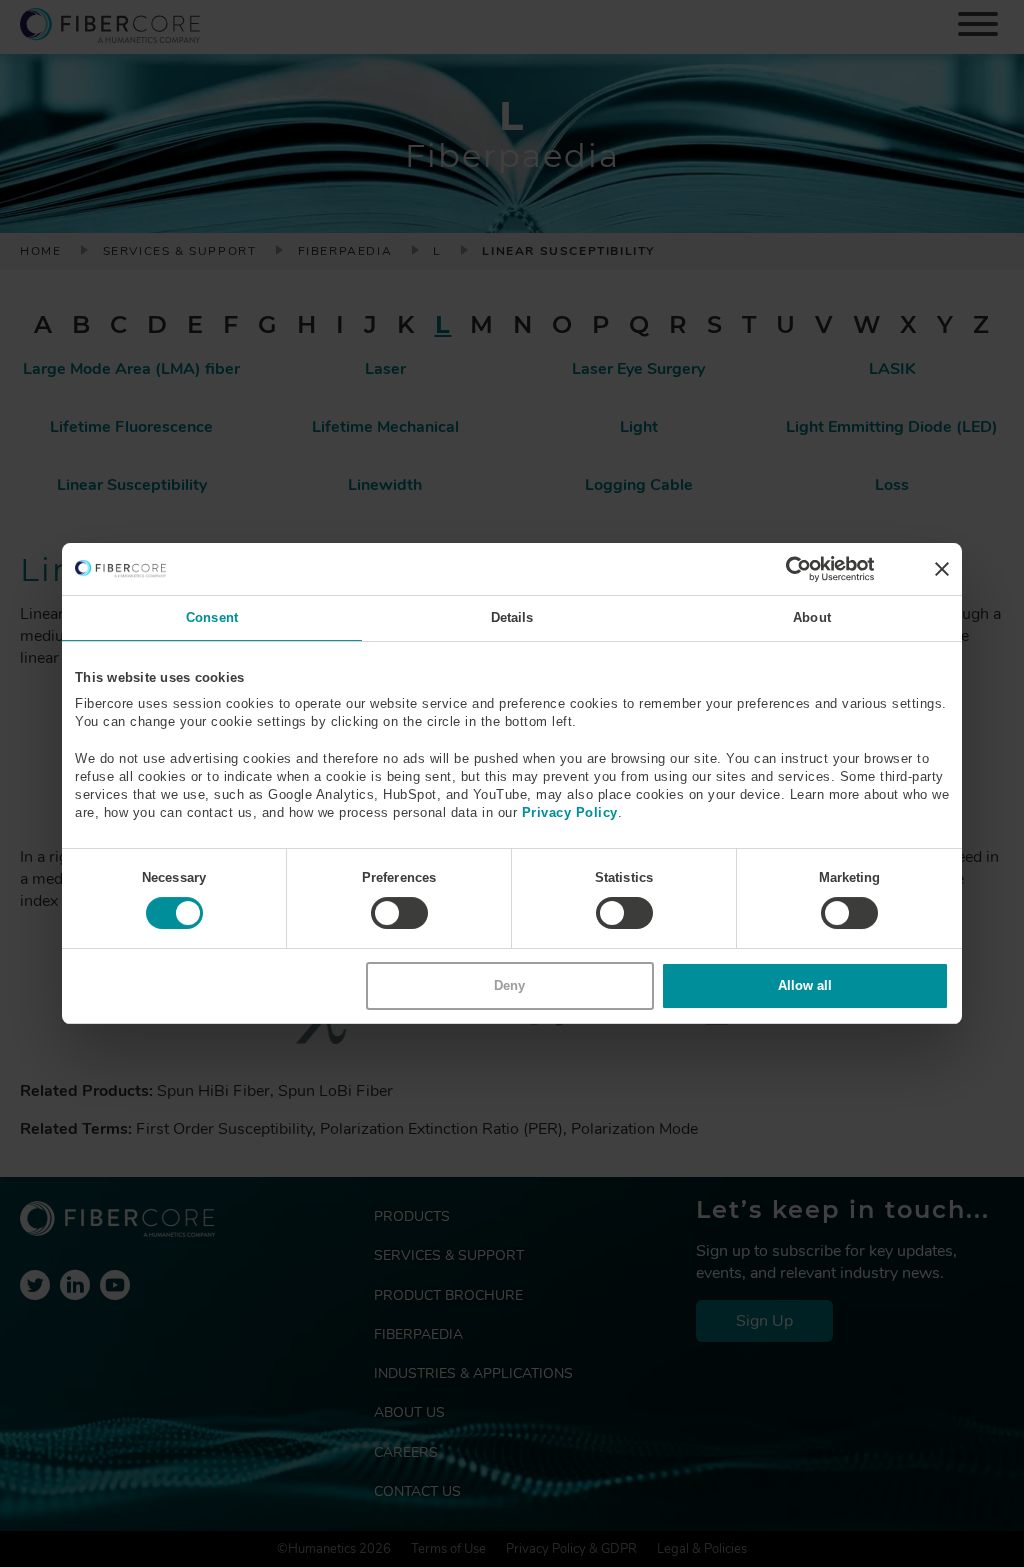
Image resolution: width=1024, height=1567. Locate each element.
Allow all (805, 985)
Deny (509, 985)
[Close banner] (942, 569)
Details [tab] (512, 617)
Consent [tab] (212, 617)
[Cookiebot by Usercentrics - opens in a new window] (786, 569)
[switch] (399, 913)
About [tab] (812, 617)
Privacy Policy (570, 812)
